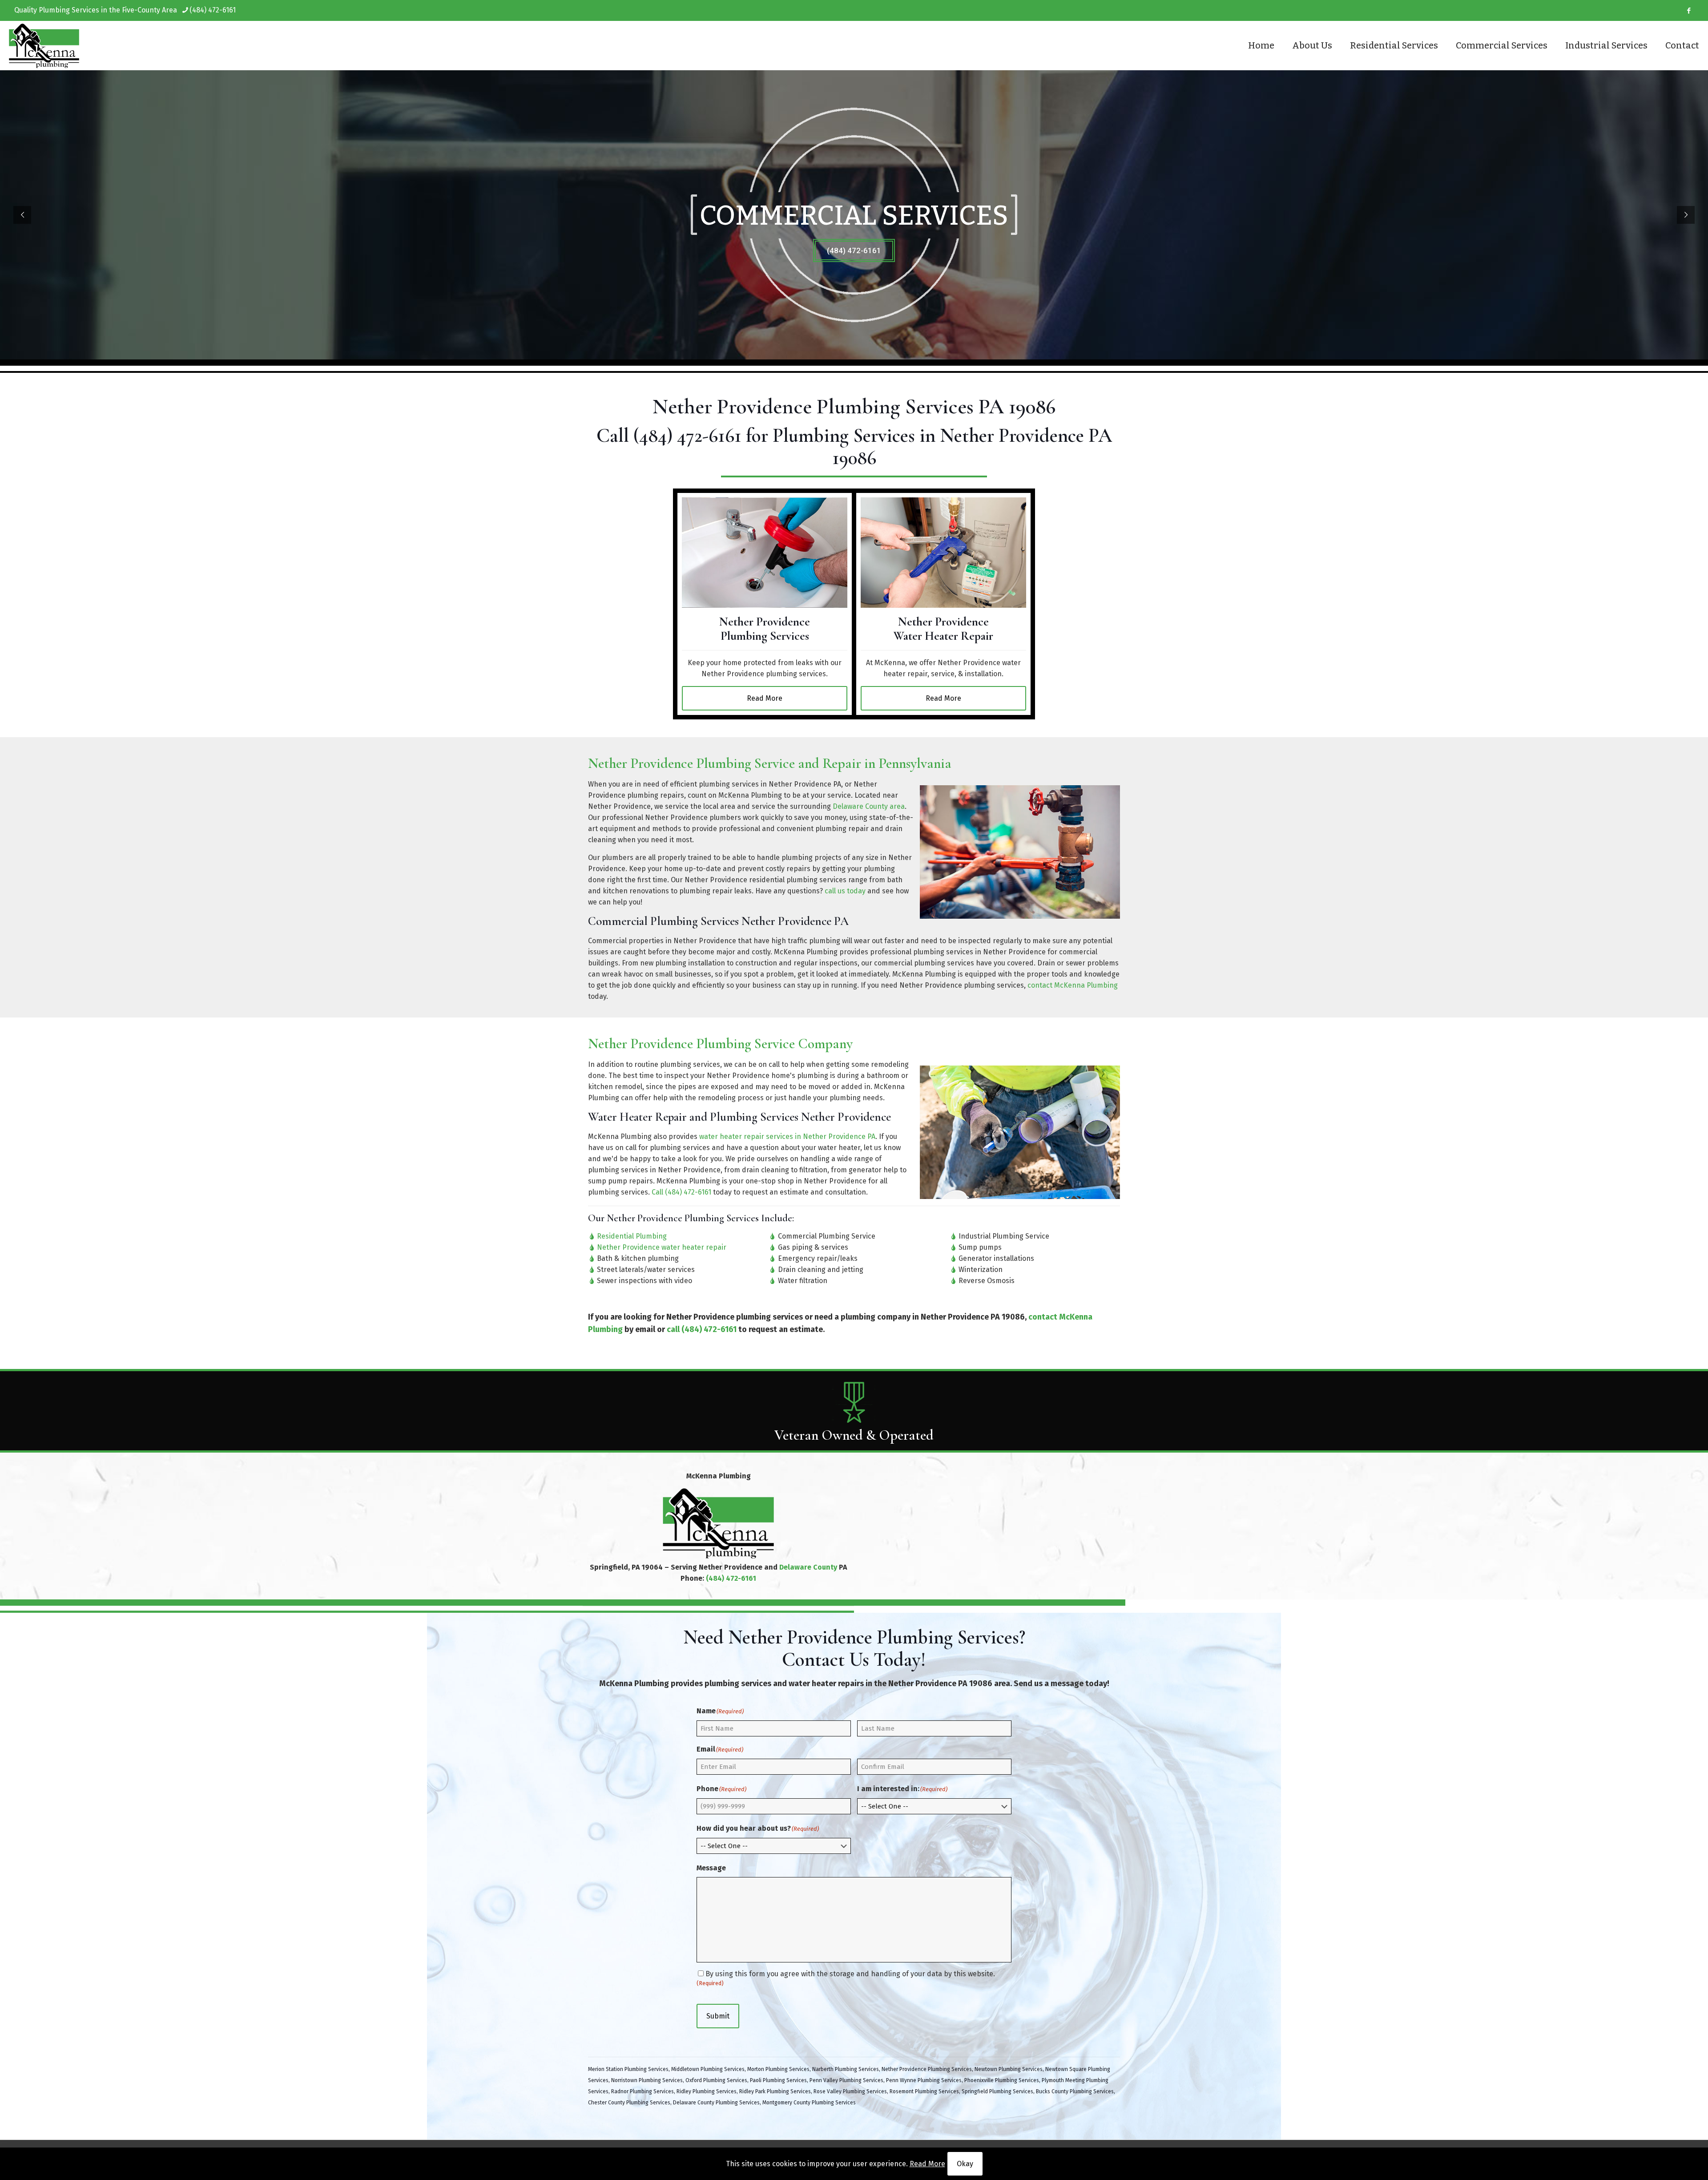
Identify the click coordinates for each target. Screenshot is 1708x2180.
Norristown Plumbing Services (647, 2080)
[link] (765, 553)
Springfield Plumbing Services (997, 2091)
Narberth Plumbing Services (846, 2069)
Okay (965, 2164)
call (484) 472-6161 (702, 1329)
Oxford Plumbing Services (716, 2080)
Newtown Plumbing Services (1009, 2069)
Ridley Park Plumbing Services (775, 2091)
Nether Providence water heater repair (662, 1247)
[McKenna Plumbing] (44, 45)
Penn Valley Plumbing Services (846, 2080)
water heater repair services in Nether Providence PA (787, 1136)
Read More (927, 2164)
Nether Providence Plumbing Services (927, 2069)
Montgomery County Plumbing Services (809, 2103)
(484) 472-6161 (213, 10)
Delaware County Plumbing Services (716, 2103)
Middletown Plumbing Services (708, 2069)
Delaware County (808, 1567)
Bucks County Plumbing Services (1075, 2091)
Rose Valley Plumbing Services (850, 2091)
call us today (845, 891)
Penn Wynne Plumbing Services (924, 2080)
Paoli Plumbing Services (778, 2080)
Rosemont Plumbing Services (924, 2091)
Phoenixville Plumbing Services (1002, 2080)
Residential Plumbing (632, 1236)
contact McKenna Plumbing (1073, 985)
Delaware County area (869, 806)
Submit (718, 2016)
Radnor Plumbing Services (643, 2091)
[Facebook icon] (1689, 11)
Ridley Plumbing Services (707, 2091)
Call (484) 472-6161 (681, 1192)
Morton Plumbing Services (778, 2069)
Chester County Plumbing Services (629, 2103)
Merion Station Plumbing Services (628, 2069)
